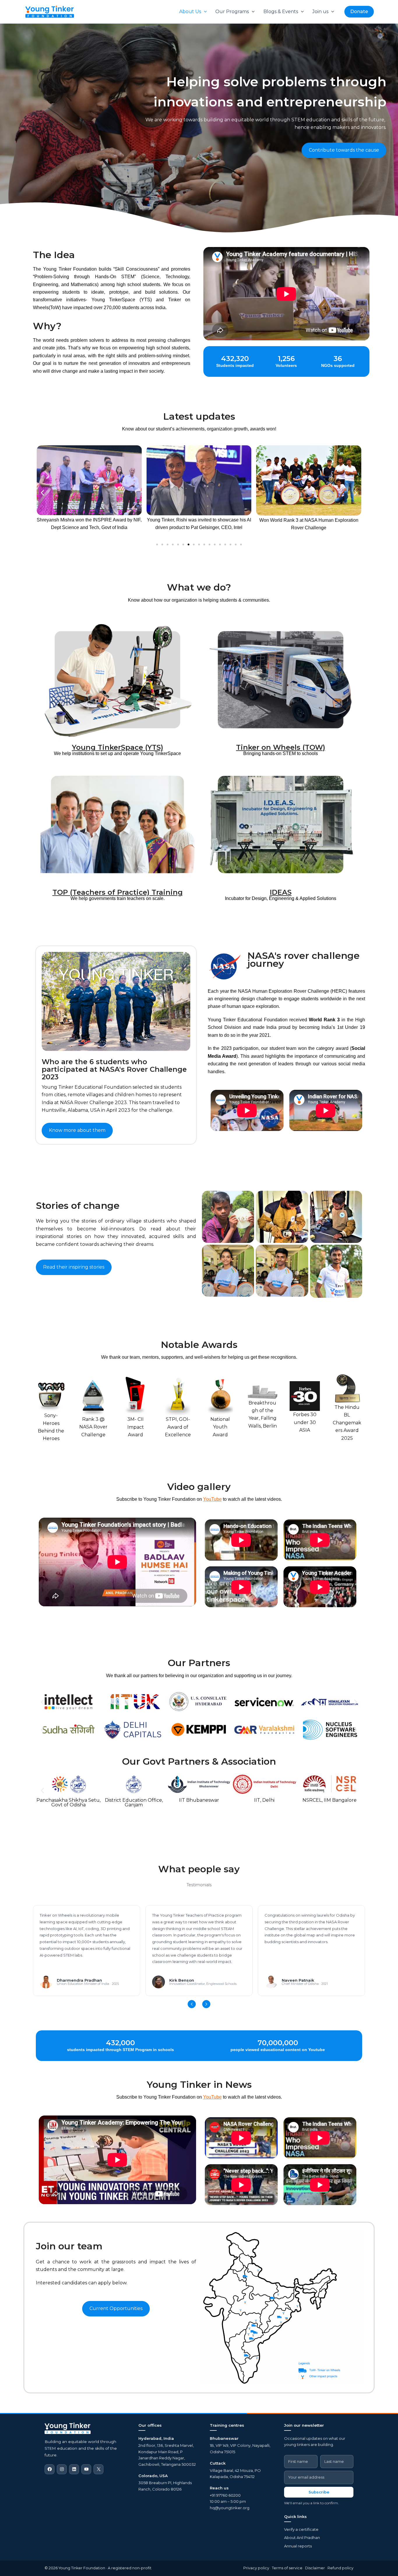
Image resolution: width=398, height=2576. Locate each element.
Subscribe (319, 2492)
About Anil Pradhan (302, 2538)
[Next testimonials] (206, 2004)
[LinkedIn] (74, 2469)
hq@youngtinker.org (230, 2508)
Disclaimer (315, 2568)
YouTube (212, 1499)
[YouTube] (86, 2469)
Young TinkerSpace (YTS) (118, 747)
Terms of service (287, 2568)
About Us (190, 12)
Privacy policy (256, 2568)
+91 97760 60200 (225, 2495)
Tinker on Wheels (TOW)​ (281, 747)
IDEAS (281, 892)
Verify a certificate (301, 2529)
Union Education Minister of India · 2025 (88, 1984)
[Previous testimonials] (192, 2004)
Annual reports (298, 2546)
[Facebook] (50, 2469)
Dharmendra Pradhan (79, 1980)
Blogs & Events (281, 12)
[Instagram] (62, 2469)
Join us (320, 12)
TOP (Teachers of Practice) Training (118, 892)
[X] (98, 2469)
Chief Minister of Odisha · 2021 (305, 1984)
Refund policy (340, 2568)
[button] (204, 12)
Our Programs (232, 12)
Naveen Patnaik (298, 1980)
